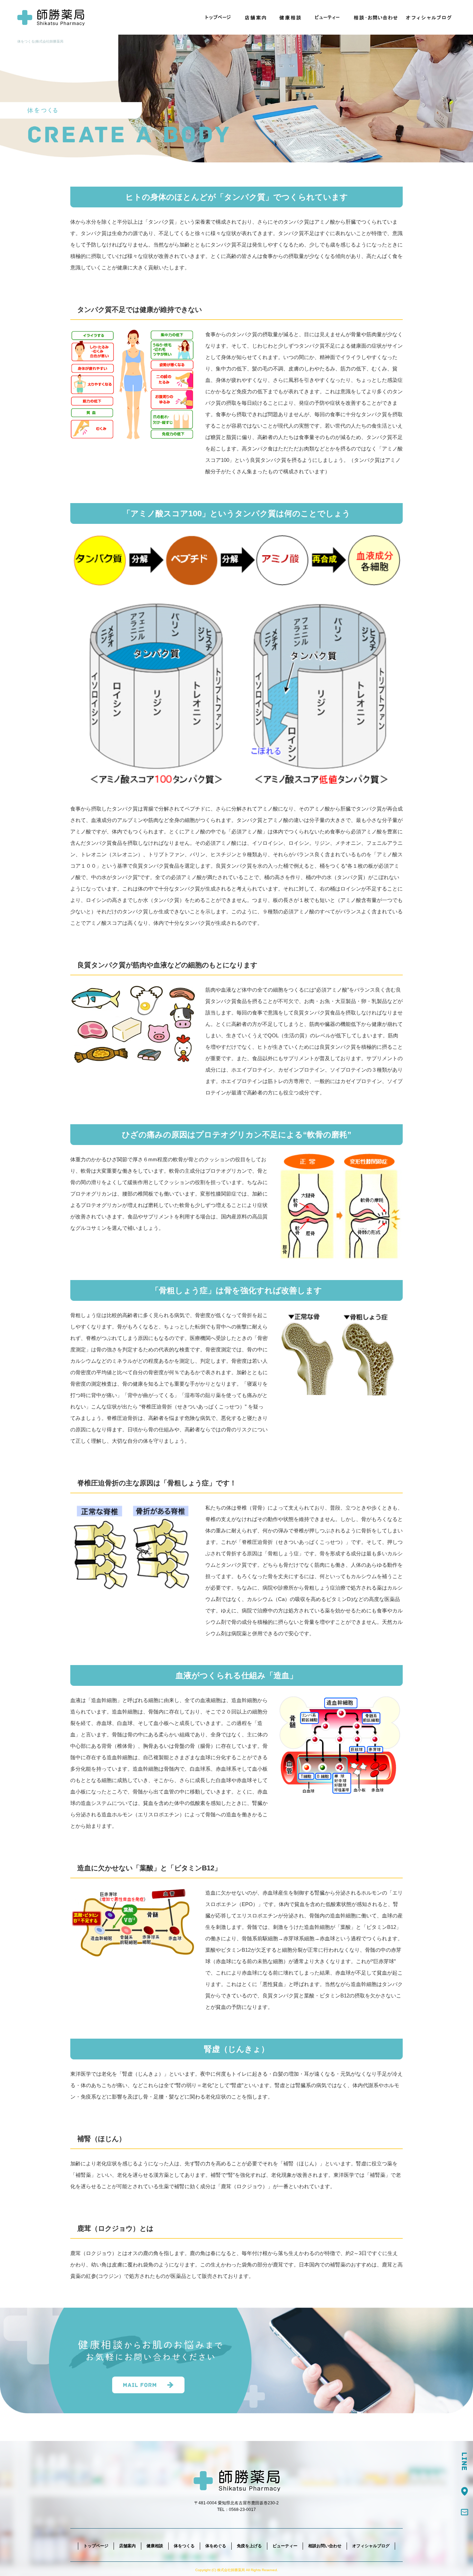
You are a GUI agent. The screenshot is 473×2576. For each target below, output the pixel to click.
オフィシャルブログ (430, 17)
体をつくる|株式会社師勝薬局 (40, 41)
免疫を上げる (249, 2546)
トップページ (218, 17)
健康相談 (291, 17)
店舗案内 (257, 17)
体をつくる (184, 2546)
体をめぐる (216, 2546)
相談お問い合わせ (374, 17)
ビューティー (328, 17)
